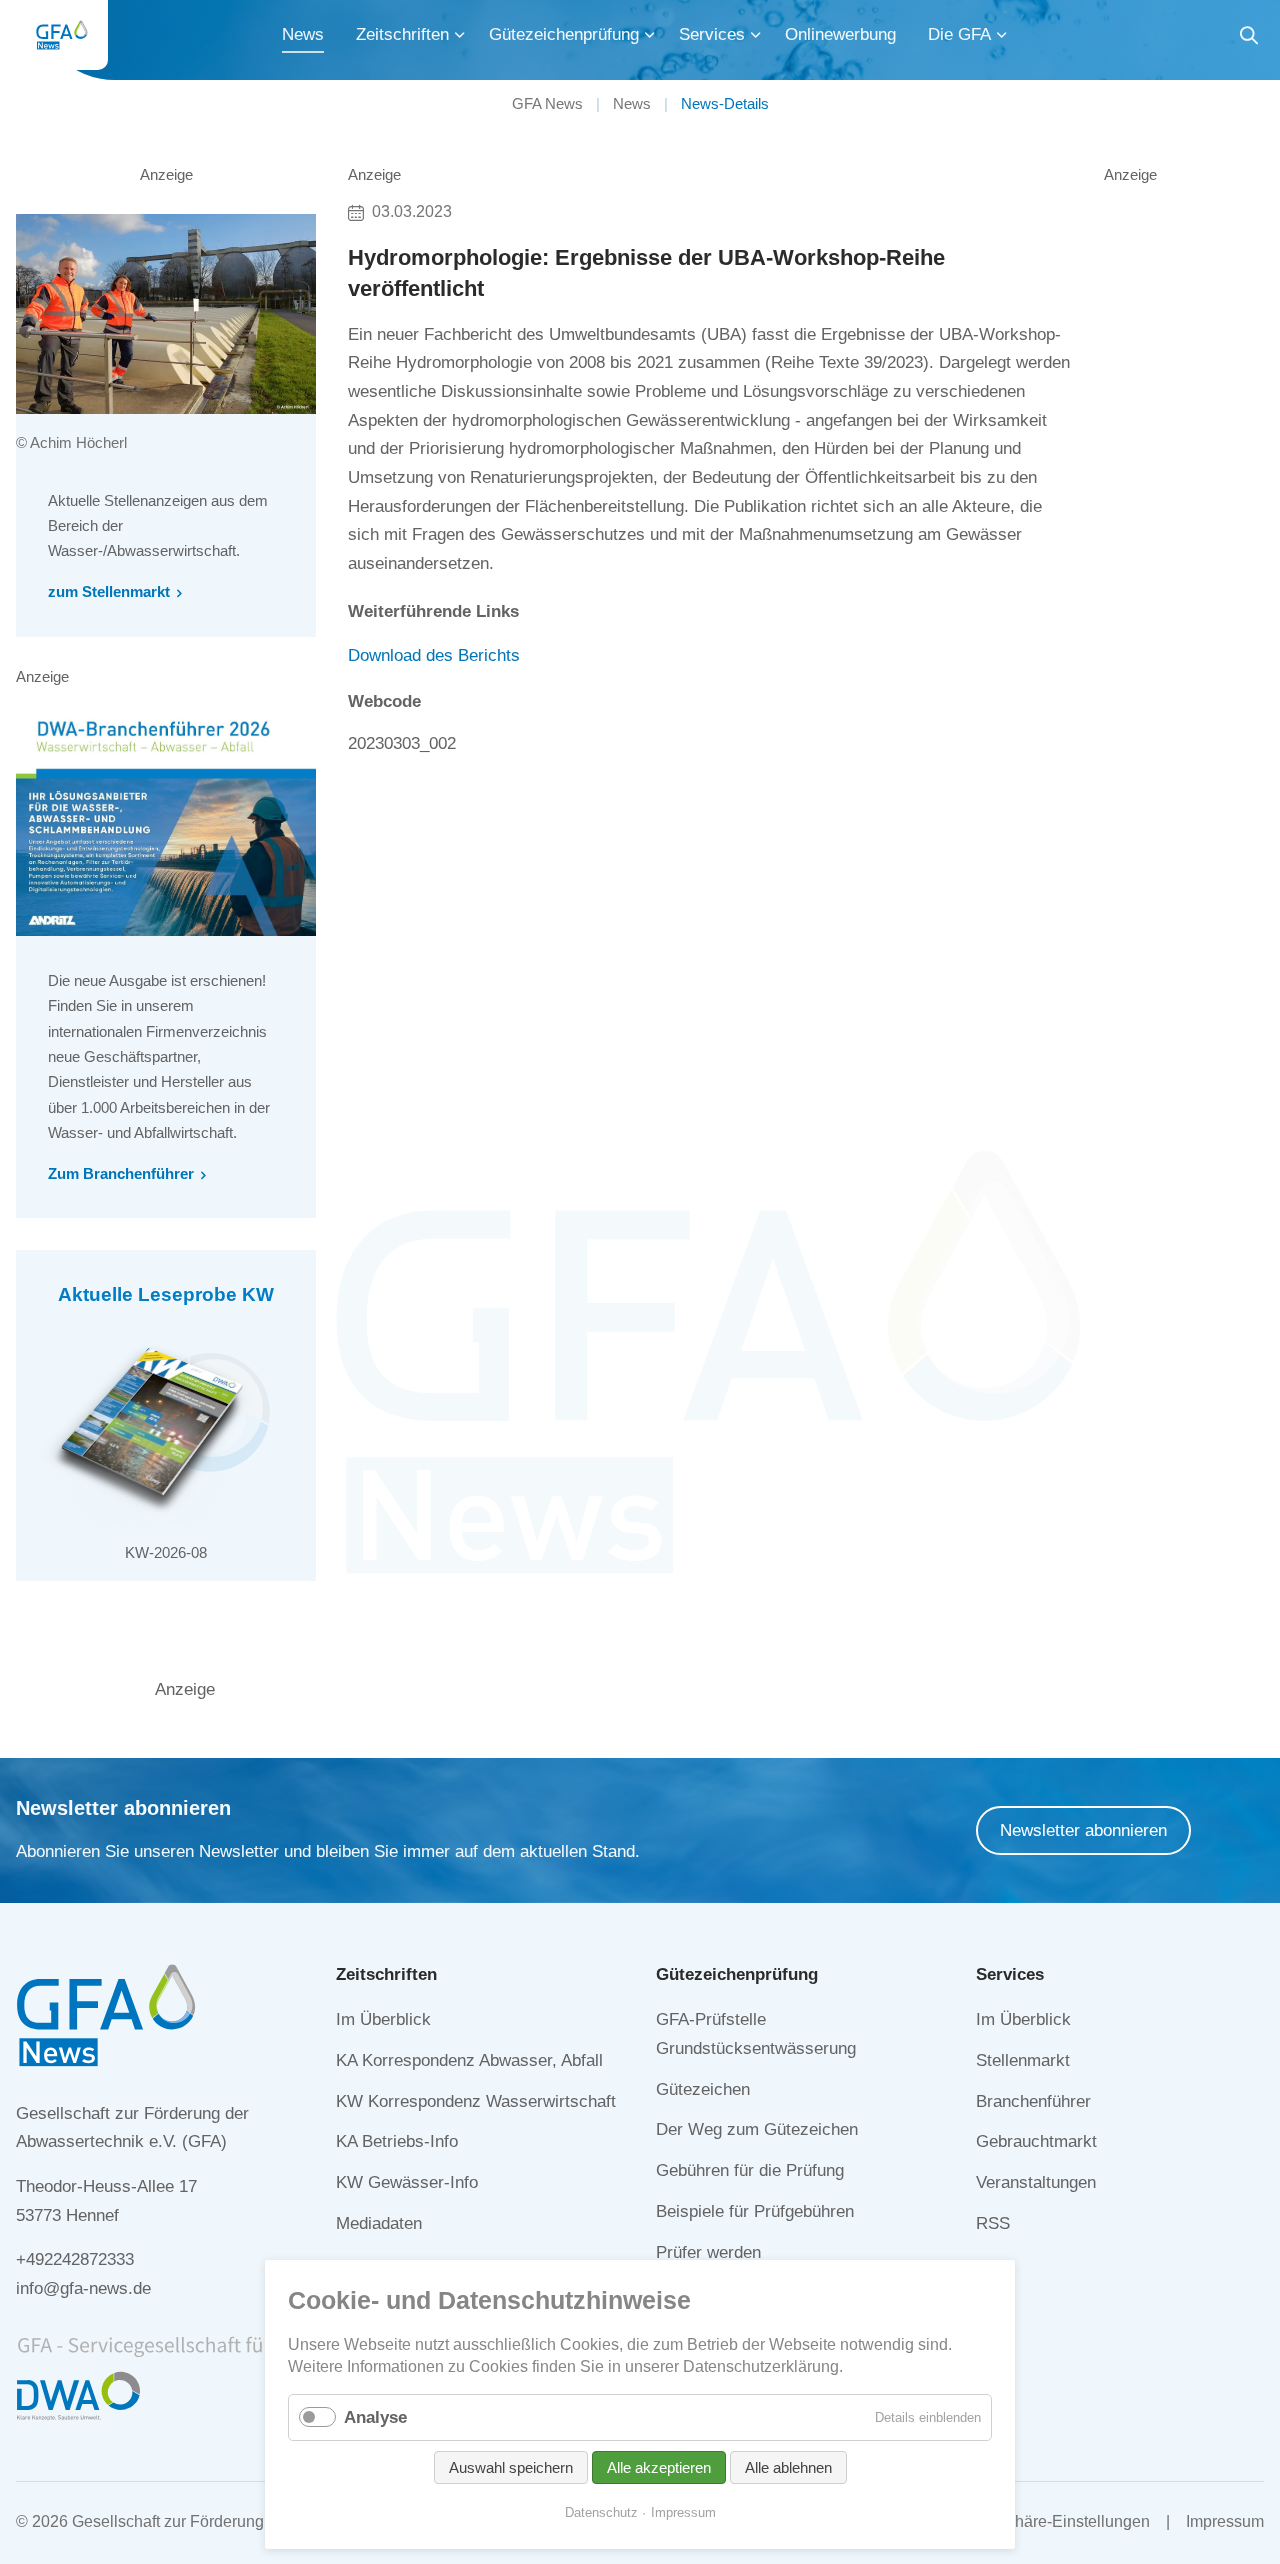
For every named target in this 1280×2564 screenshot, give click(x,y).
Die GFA (959, 34)
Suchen (1249, 38)
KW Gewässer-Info (407, 2182)
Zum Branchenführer (121, 1173)
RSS (993, 2223)
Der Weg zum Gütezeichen (757, 2129)
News (303, 34)
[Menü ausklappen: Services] (756, 35)
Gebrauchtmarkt (1036, 2141)
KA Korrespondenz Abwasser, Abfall (469, 2060)
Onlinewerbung (840, 34)
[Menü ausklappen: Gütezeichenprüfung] (650, 35)
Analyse (375, 2417)
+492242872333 (75, 2259)
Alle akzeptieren (659, 2467)
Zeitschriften (402, 34)
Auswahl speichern (511, 2467)
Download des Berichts (434, 655)
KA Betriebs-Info (397, 2141)
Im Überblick (383, 2019)
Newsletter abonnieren (1083, 1830)
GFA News (547, 103)
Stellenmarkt (1023, 2060)
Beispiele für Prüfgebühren (755, 2211)
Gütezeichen (703, 2089)
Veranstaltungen (1036, 2182)
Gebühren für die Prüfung (750, 2170)
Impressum (1225, 2521)
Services (712, 34)
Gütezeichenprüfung (564, 34)
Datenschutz (601, 2512)
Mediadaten (379, 2223)
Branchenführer (1033, 2101)
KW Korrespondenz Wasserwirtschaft (476, 2101)
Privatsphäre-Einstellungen (1053, 2521)
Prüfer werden (708, 2252)
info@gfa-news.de (83, 2288)
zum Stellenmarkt (109, 591)
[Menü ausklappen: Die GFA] (1002, 35)
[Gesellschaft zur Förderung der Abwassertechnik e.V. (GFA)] (62, 35)
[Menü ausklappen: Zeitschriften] (460, 35)
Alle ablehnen (788, 2467)
